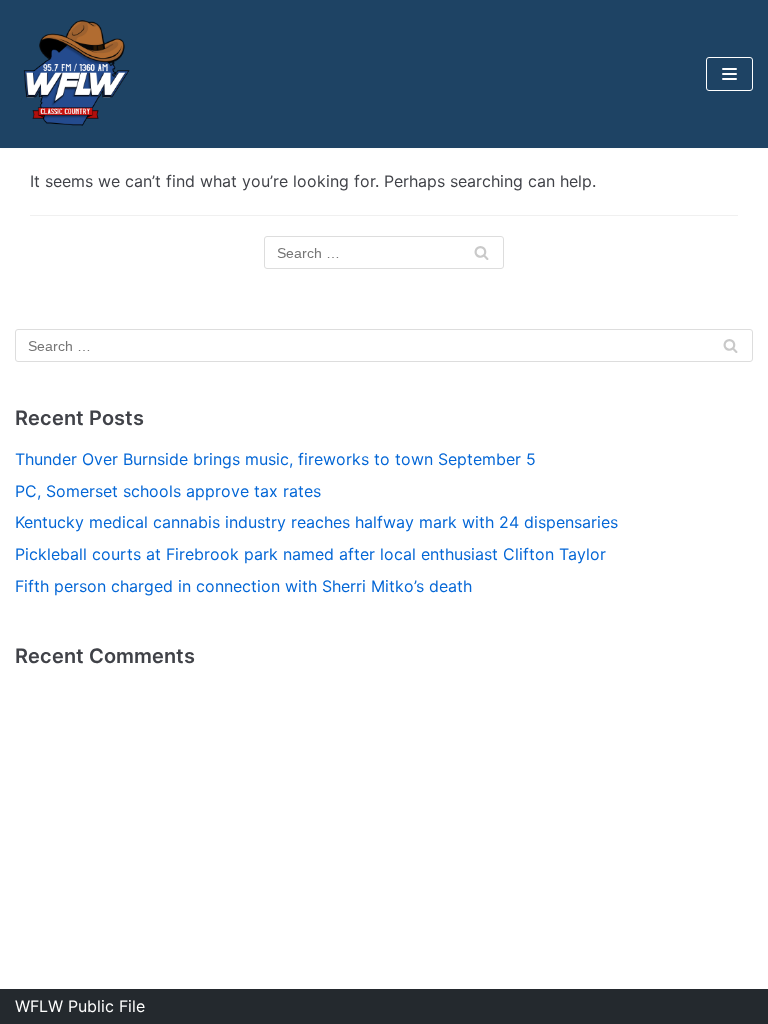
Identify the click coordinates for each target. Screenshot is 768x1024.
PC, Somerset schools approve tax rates (168, 491)
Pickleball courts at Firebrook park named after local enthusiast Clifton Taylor (310, 554)
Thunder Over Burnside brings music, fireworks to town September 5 (275, 459)
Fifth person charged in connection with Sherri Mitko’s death (243, 586)
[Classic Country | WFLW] (75, 74)
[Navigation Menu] (729, 74)
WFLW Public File (80, 1006)
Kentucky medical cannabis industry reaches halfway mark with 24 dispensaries (316, 522)
